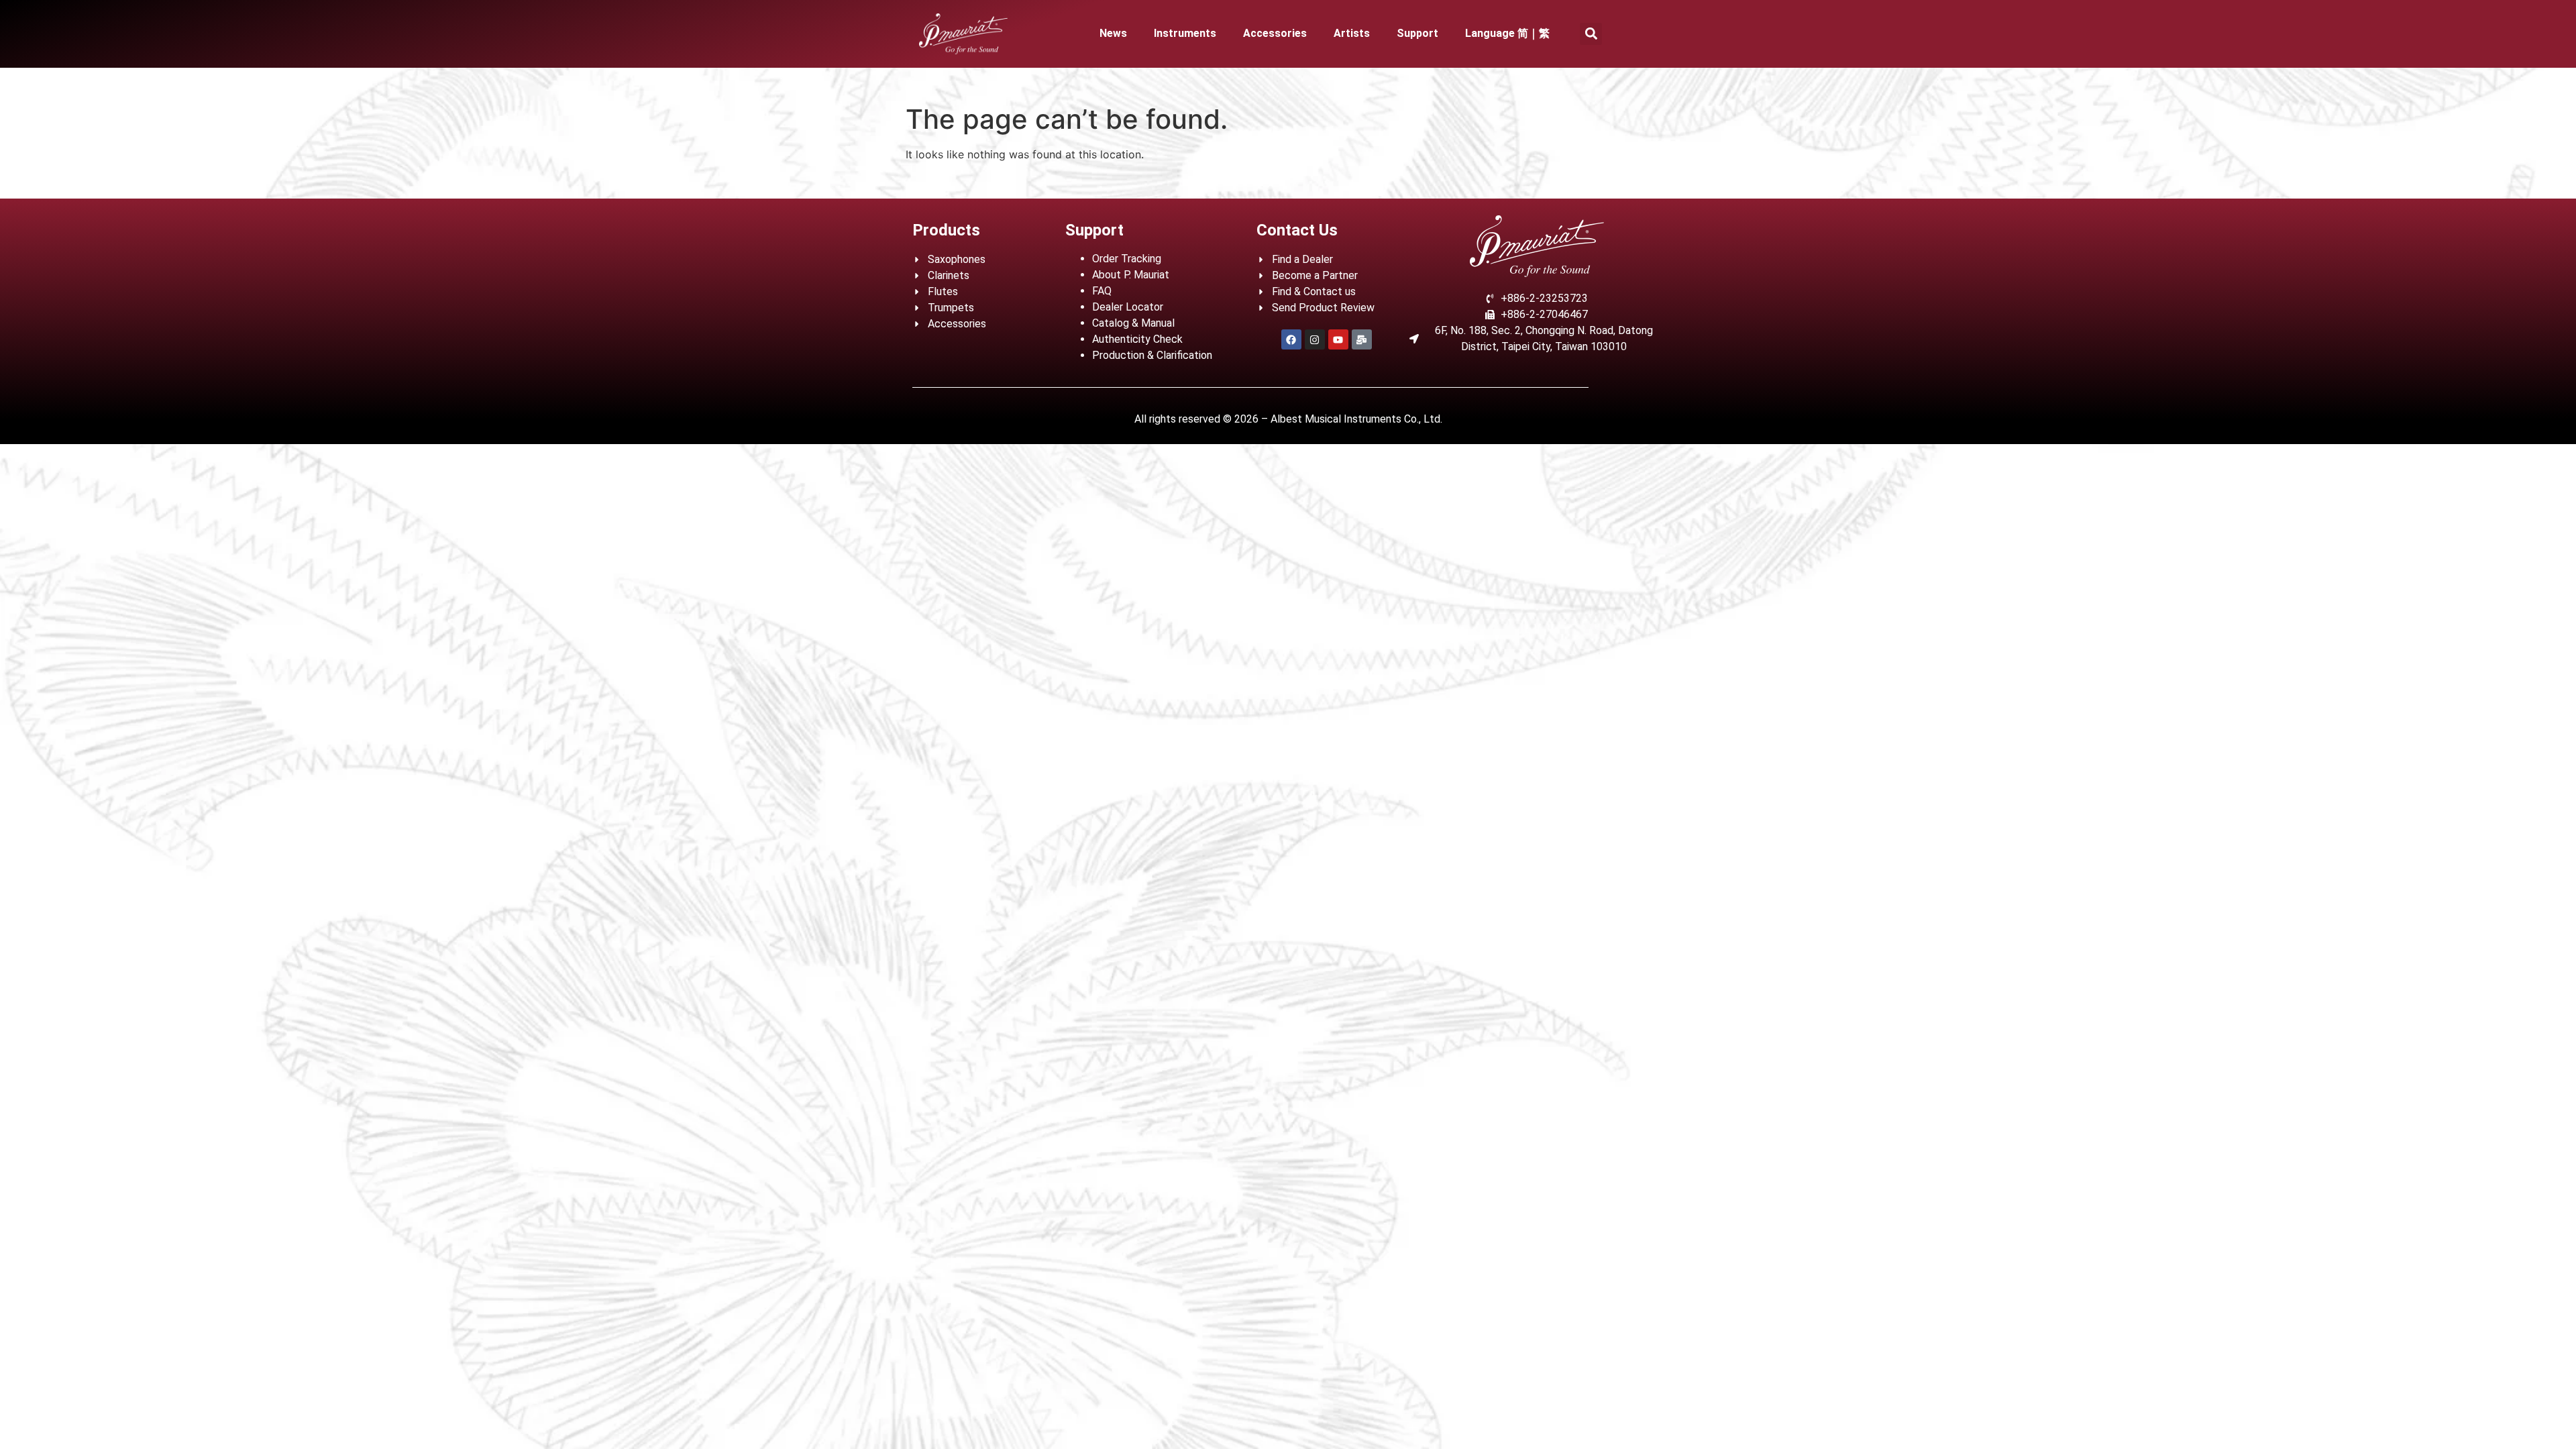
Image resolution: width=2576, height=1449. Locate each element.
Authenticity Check (1137, 339)
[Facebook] (1291, 339)
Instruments (1185, 33)
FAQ (1102, 291)
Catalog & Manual (1133, 323)
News (1113, 33)
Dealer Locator (1128, 307)
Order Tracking (1127, 259)
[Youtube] (1338, 339)
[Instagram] (1315, 339)
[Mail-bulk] (1362, 339)
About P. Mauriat (1131, 275)
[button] (1591, 34)
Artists (1352, 33)
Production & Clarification (1152, 355)
